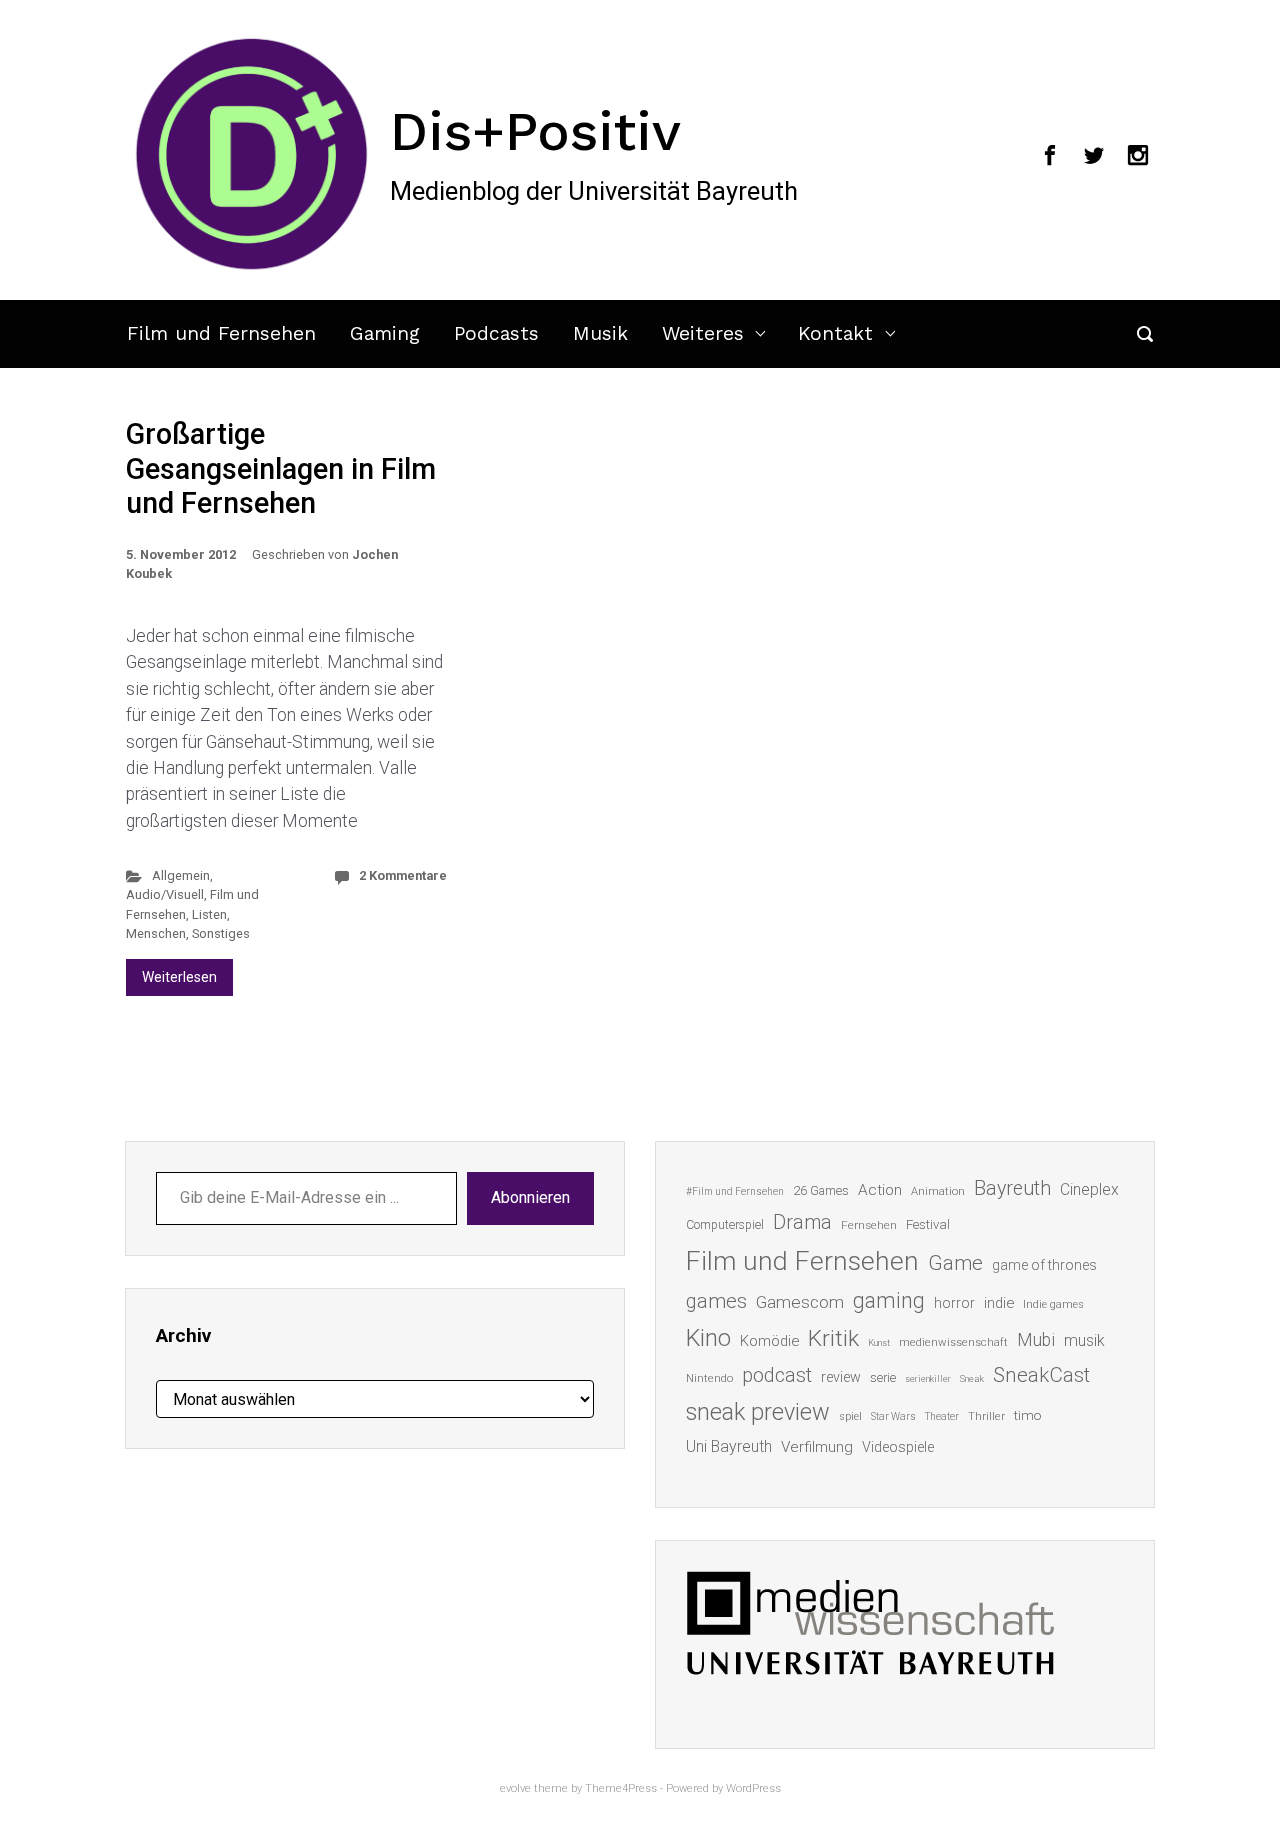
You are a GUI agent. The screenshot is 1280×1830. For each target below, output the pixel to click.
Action (880, 1190)
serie (883, 1377)
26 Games (821, 1190)
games (716, 1301)
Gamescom (800, 1302)
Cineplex (1089, 1189)
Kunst (879, 1342)
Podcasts (496, 333)
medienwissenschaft (953, 1342)
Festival (928, 1224)
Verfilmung (817, 1447)
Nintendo (709, 1378)
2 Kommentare (403, 875)
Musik (600, 333)
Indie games (1053, 1304)
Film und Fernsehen (221, 333)
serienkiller (928, 1378)
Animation (938, 1191)
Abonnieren (530, 1197)
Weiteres (703, 333)
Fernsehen (869, 1225)
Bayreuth (1012, 1188)
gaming (889, 1300)
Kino (708, 1338)
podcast (777, 1375)
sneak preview (758, 1412)
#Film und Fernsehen (735, 1191)
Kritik (833, 1338)
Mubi (1036, 1340)
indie (999, 1303)
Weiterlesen (179, 977)
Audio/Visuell (165, 894)
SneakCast (1041, 1375)
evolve (515, 1788)
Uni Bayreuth (729, 1446)
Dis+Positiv (535, 131)
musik (1084, 1340)
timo (1028, 1415)
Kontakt (835, 333)
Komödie (769, 1341)
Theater (942, 1416)
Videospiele (898, 1447)
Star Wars (893, 1416)
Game (955, 1263)
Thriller (986, 1416)
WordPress (753, 1788)
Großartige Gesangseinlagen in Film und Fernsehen (281, 468)
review (841, 1377)
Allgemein (181, 875)
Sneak (972, 1378)
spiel (850, 1416)
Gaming (385, 333)
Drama (802, 1222)
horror (954, 1303)
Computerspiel (725, 1225)
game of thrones (1044, 1265)
